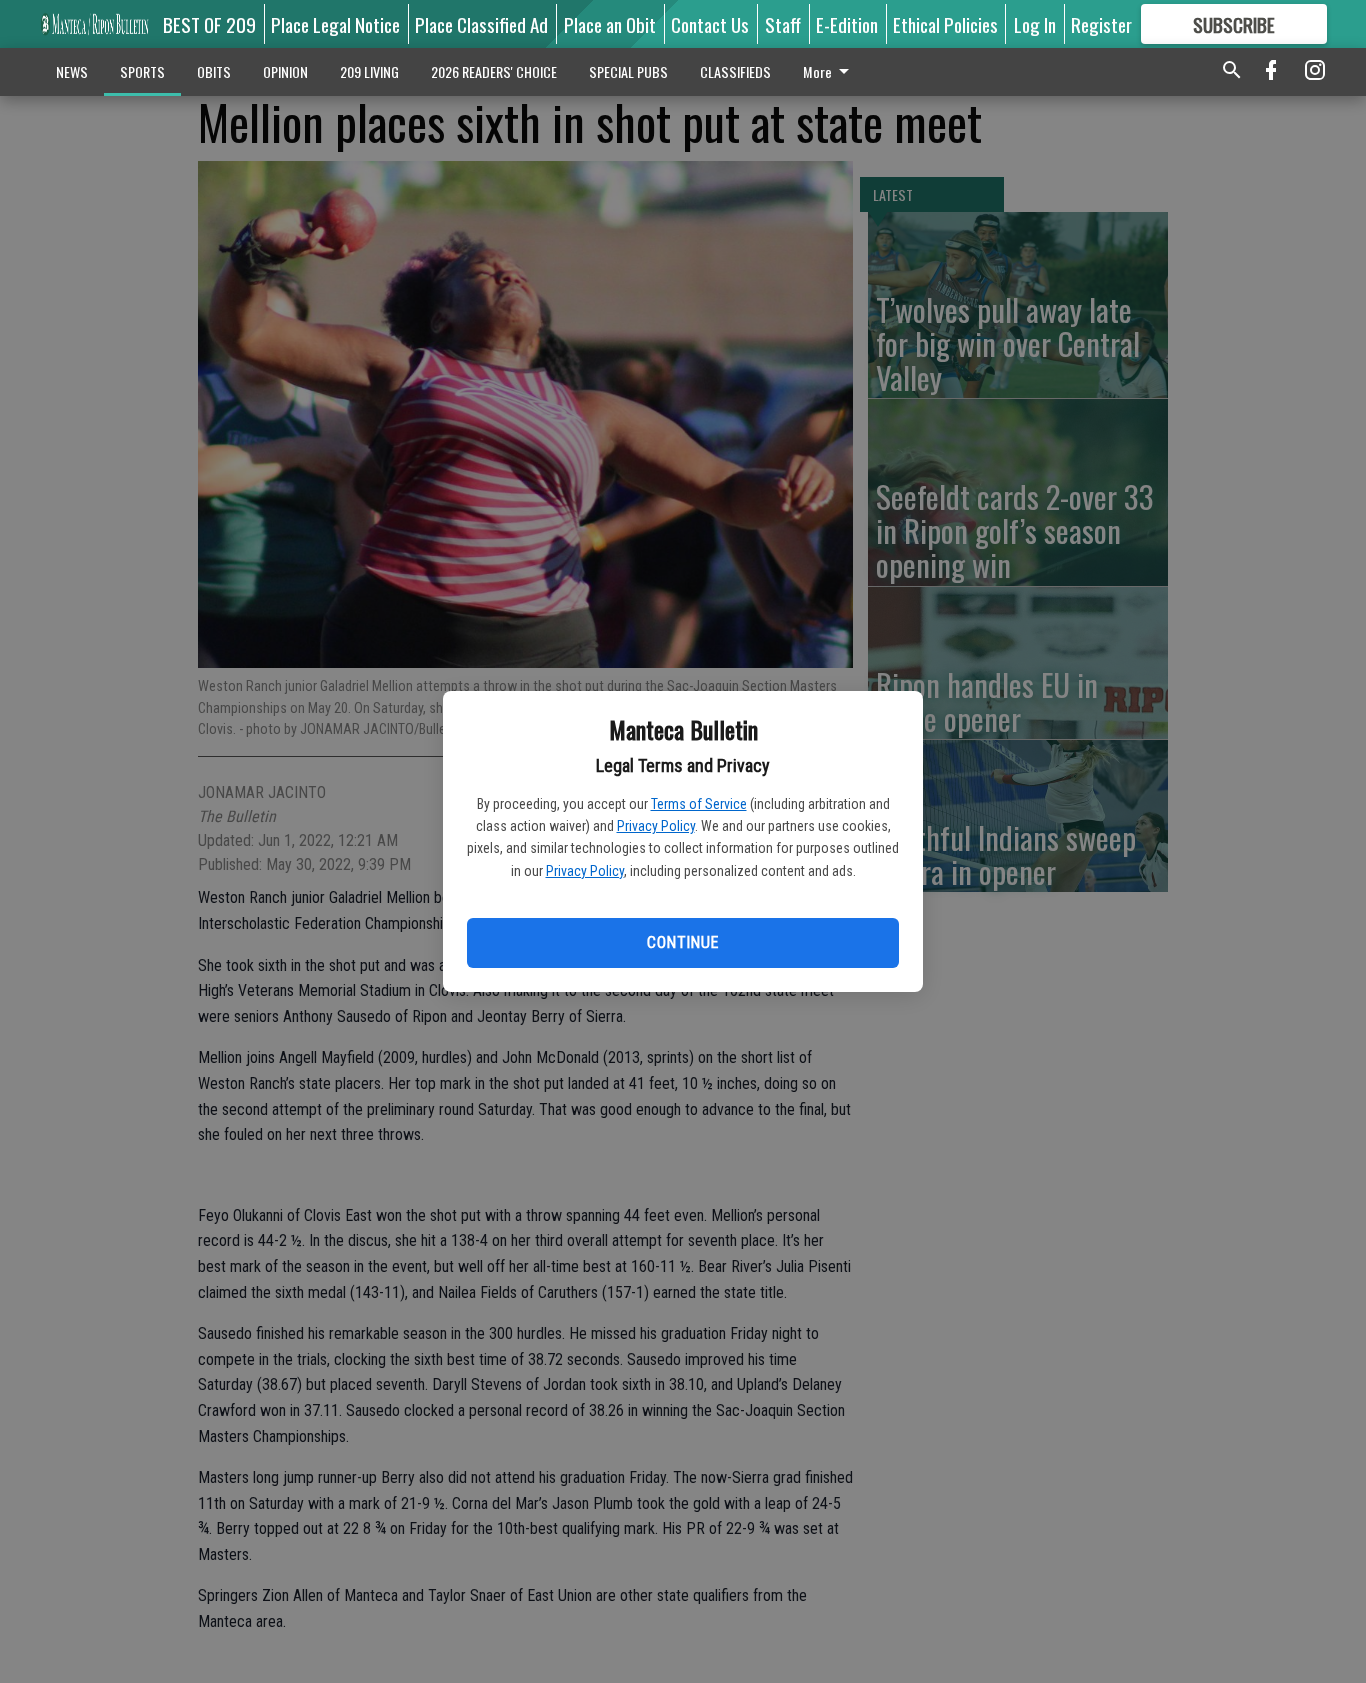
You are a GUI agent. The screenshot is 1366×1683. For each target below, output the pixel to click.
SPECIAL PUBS (628, 71)
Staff (783, 24)
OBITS (214, 71)
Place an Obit (610, 24)
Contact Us (710, 24)
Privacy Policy (656, 826)
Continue (682, 942)
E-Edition (847, 24)
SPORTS (142, 71)
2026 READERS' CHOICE (494, 71)
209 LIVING (369, 71)
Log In (1035, 24)
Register (1101, 24)
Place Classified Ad (481, 24)
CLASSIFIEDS (735, 71)
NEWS (72, 71)
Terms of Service (699, 804)
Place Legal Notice (335, 24)
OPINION (285, 71)
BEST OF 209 (209, 24)
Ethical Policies (945, 24)
